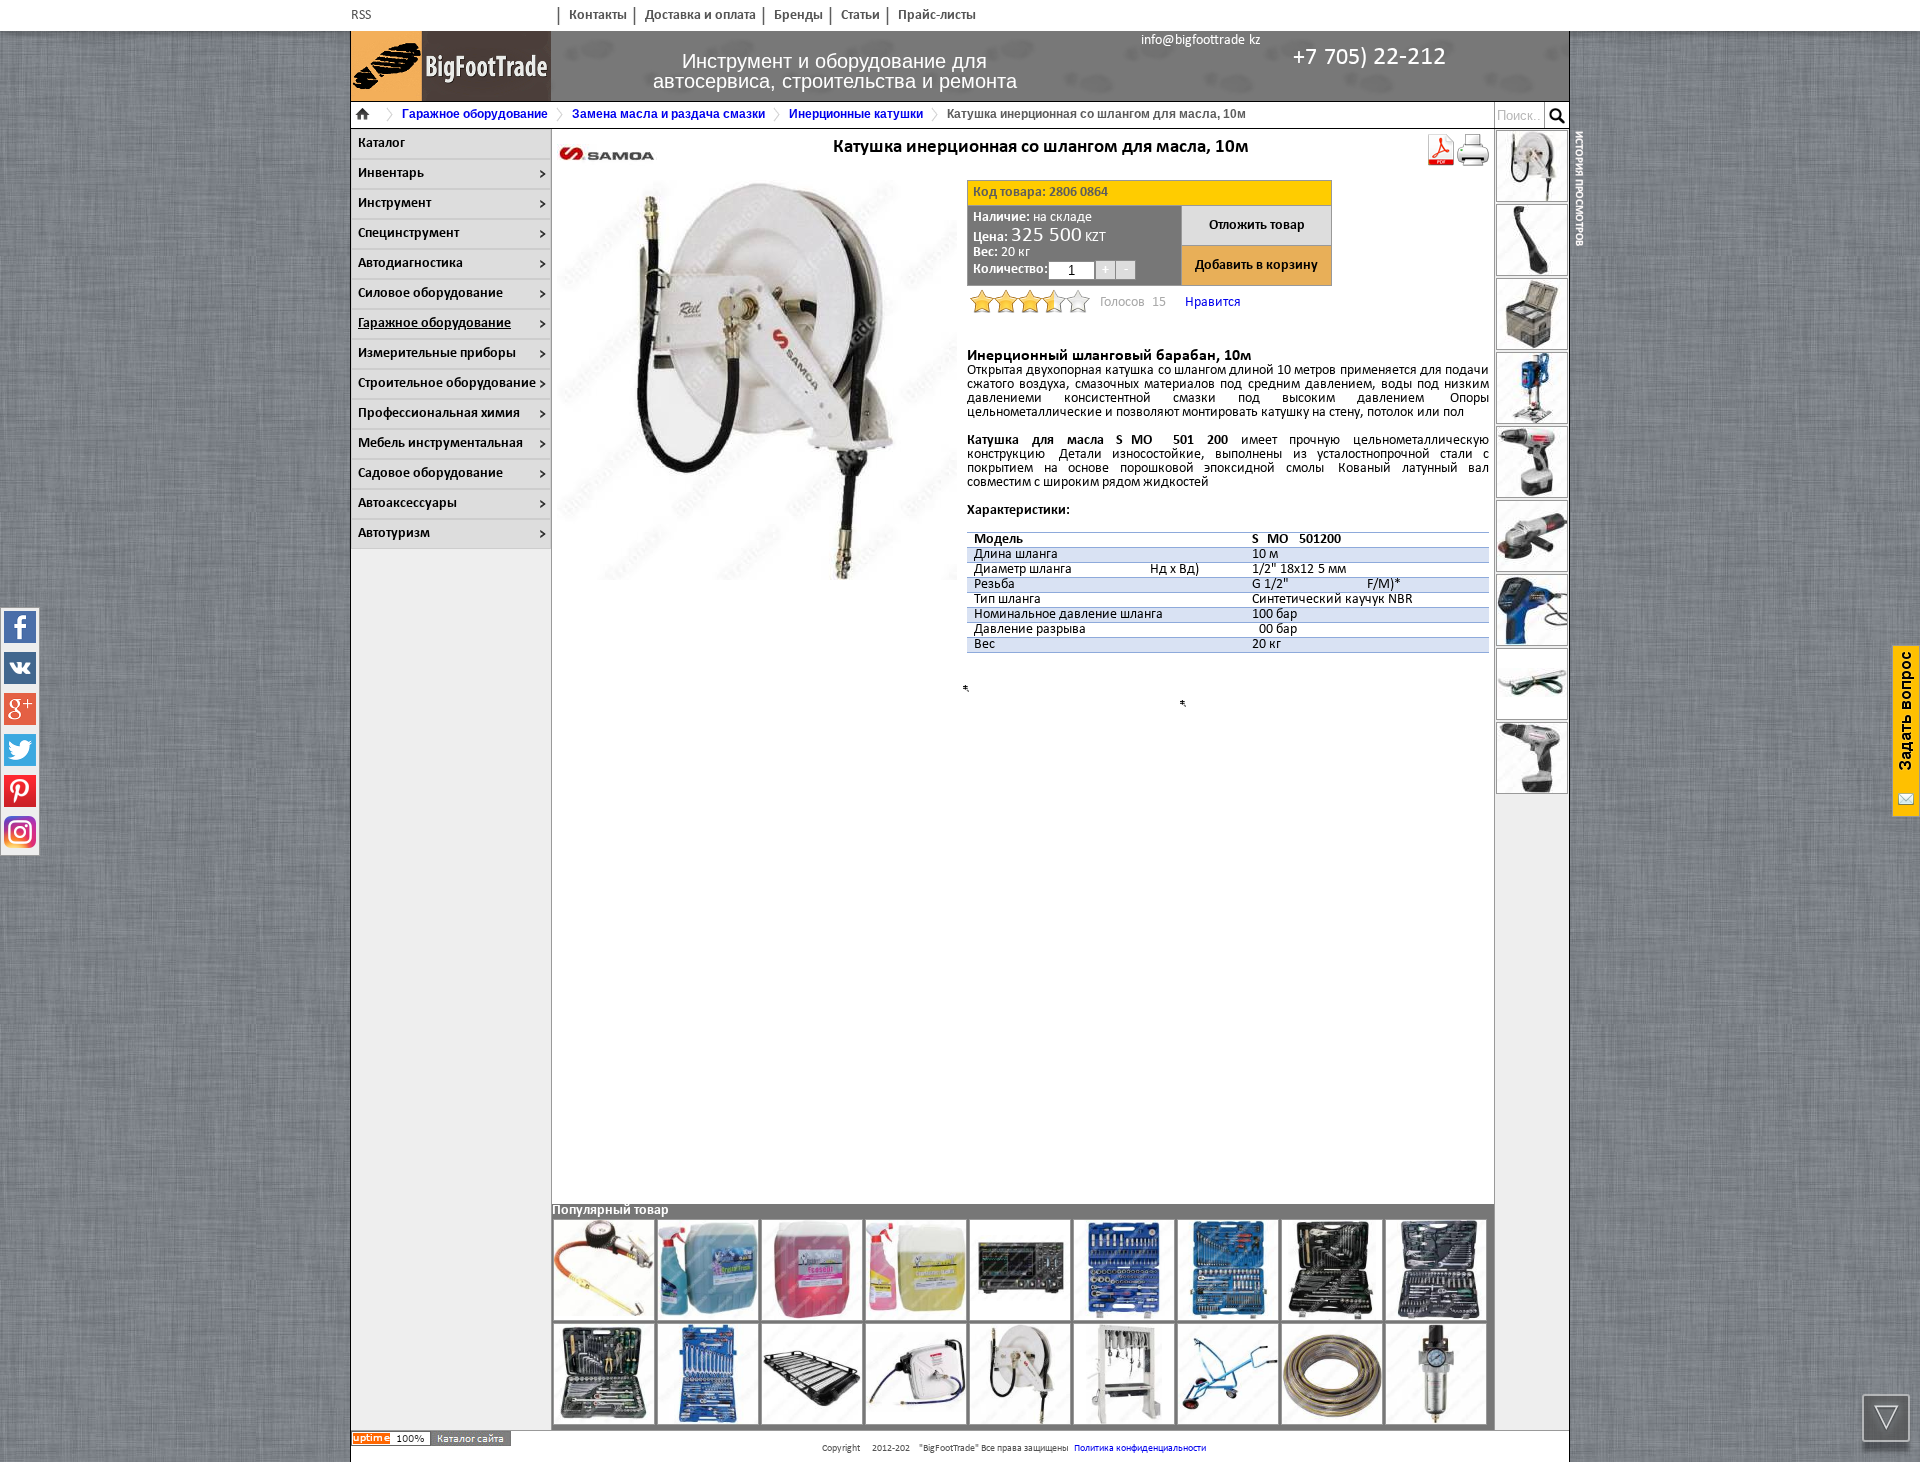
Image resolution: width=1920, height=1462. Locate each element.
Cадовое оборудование (430, 473)
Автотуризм (394, 533)
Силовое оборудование (430, 293)
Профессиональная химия (439, 413)
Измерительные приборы (437, 353)
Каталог (381, 143)
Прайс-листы (937, 15)
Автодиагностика (410, 263)
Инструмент (394, 203)
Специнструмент (408, 233)
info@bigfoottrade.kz (1201, 40)
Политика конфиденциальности (1140, 1448)
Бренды (798, 15)
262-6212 (1369, 57)
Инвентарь (391, 173)
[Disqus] (1023, 927)
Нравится (1213, 302)
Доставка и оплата (700, 15)
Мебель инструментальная (440, 443)
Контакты (598, 15)
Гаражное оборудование (434, 323)
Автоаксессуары (407, 503)
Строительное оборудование (447, 383)
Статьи (860, 15)
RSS (361, 15)
